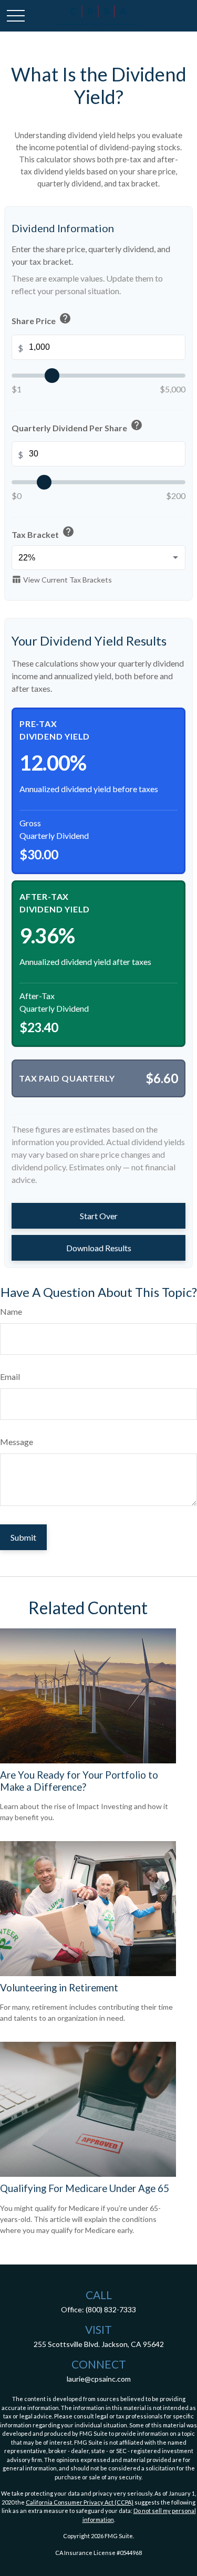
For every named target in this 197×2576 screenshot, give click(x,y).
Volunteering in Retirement (59, 1988)
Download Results (99, 1248)
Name (11, 1311)
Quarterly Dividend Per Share (77, 427)
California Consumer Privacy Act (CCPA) (80, 2502)
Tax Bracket (43, 533)
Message (17, 1442)
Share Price (42, 320)
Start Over (99, 1216)
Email (10, 1377)
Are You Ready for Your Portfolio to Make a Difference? (79, 1781)
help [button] (65, 318)
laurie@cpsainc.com (99, 2379)
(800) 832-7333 (111, 2309)
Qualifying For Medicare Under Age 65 (85, 2188)
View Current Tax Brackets (62, 579)
